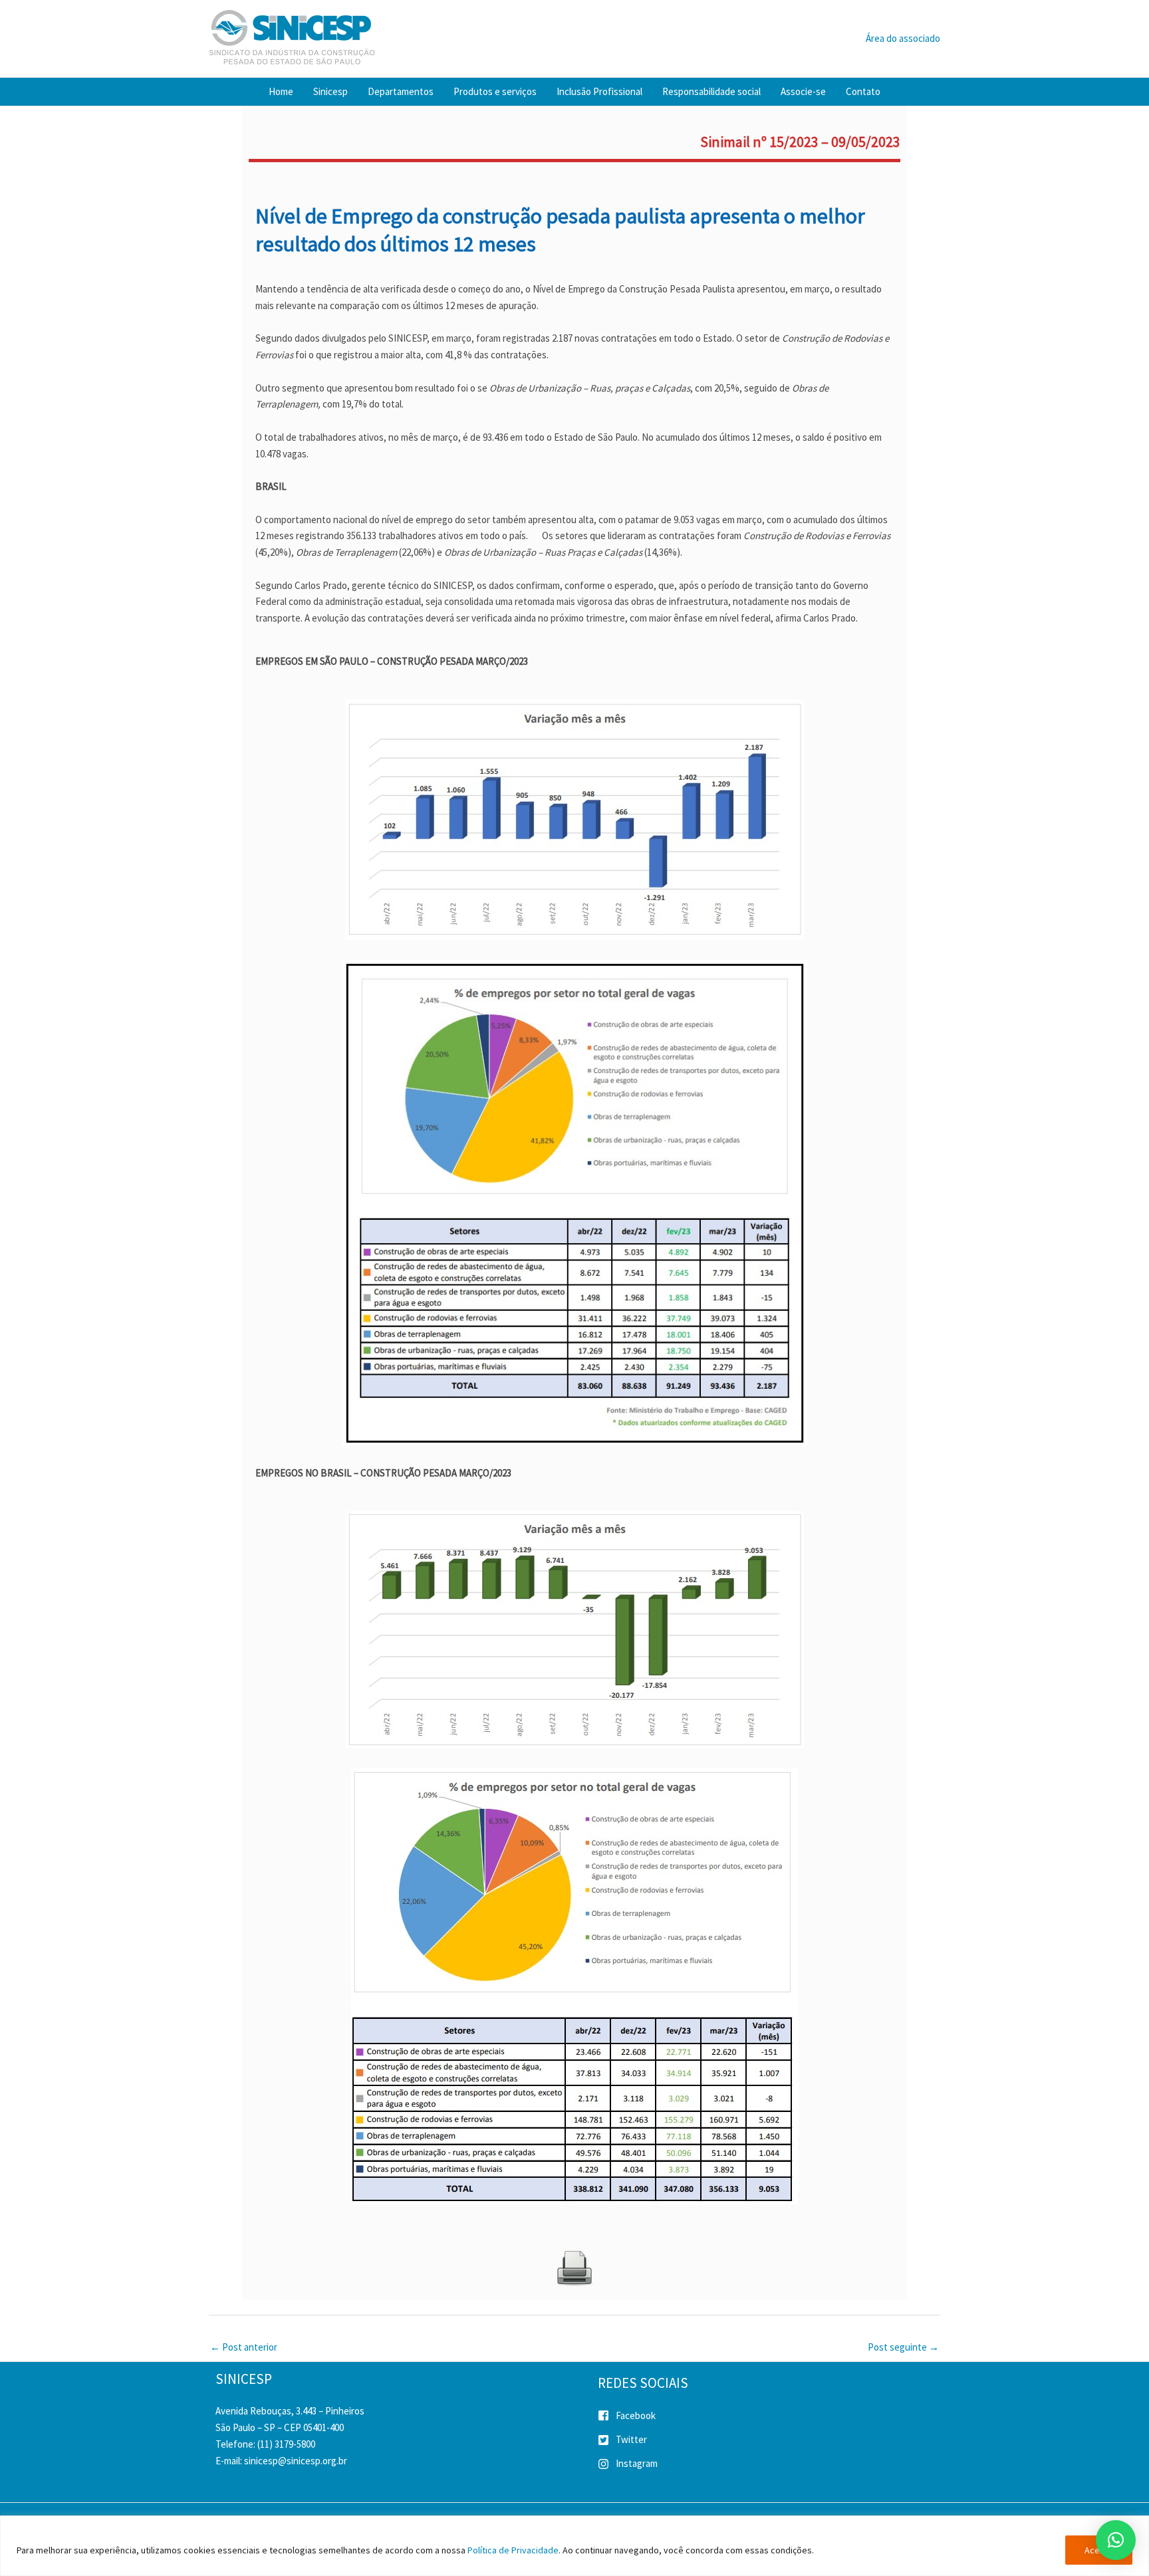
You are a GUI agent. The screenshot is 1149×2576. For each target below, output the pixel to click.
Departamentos (401, 91)
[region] (574, 2546)
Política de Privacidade (513, 2550)
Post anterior (244, 2347)
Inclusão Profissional (599, 91)
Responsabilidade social (711, 91)
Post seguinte (903, 2347)
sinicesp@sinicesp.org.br (296, 2461)
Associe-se (803, 91)
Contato (863, 91)
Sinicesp (330, 91)
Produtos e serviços (495, 91)
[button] (1116, 2540)
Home (281, 91)
